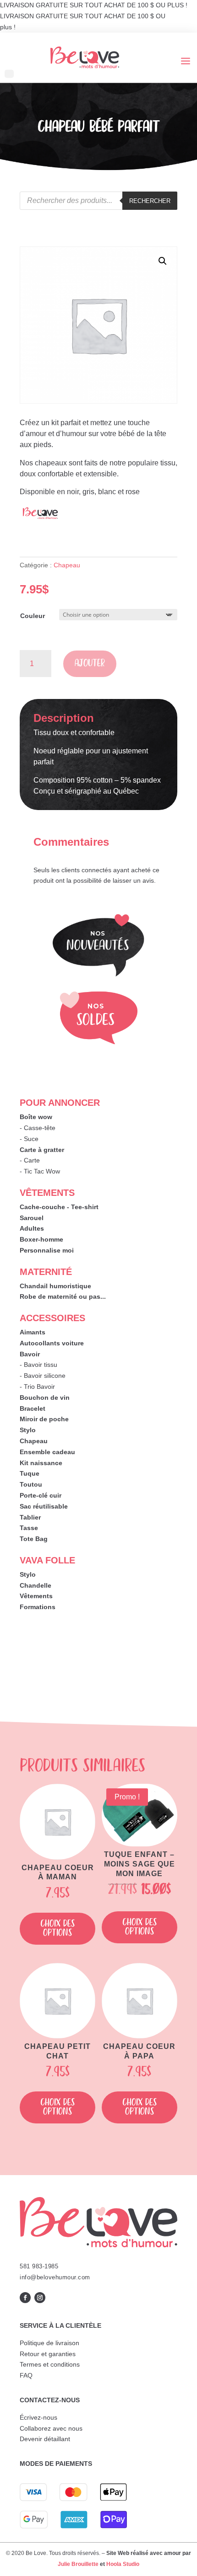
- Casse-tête (38, 1128)
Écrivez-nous (38, 2417)
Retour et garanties (48, 2354)
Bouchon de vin (45, 1397)
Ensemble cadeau (47, 1452)
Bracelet (33, 1408)
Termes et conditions (50, 2364)
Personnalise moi (47, 1250)
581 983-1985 (39, 2266)
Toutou (31, 1484)
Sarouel (32, 1218)
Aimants (33, 1332)
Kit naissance (41, 1463)
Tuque (30, 1473)
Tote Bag (34, 1539)
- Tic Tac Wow (40, 1171)
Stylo (28, 1430)
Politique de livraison (49, 2343)
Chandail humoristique (55, 1286)
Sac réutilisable (44, 1506)
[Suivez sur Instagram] (40, 2298)
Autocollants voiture (52, 1343)
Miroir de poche (44, 1419)
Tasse (29, 1528)
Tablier (30, 1517)
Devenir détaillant (45, 2439)
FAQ (26, 2375)
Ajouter (90, 664)
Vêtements (36, 1596)
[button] (163, 261)
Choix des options (57, 1928)
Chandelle (36, 1585)
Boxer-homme (41, 1239)
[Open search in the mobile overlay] (98, 201)
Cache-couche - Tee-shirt (59, 1207)
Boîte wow (36, 1117)
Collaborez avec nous (51, 2428)
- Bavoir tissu (38, 1365)
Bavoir (30, 1354)
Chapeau (67, 565)
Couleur (33, 616)
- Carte (30, 1160)
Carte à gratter (42, 1150)
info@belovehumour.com (55, 2277)
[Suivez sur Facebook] (25, 2298)
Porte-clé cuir (41, 1495)
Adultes (32, 1228)
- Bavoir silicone (43, 1376)
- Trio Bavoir (37, 1387)
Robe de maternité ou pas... (63, 1296)
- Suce (29, 1139)
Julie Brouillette (78, 2564)
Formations (38, 1607)
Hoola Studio (123, 2564)
